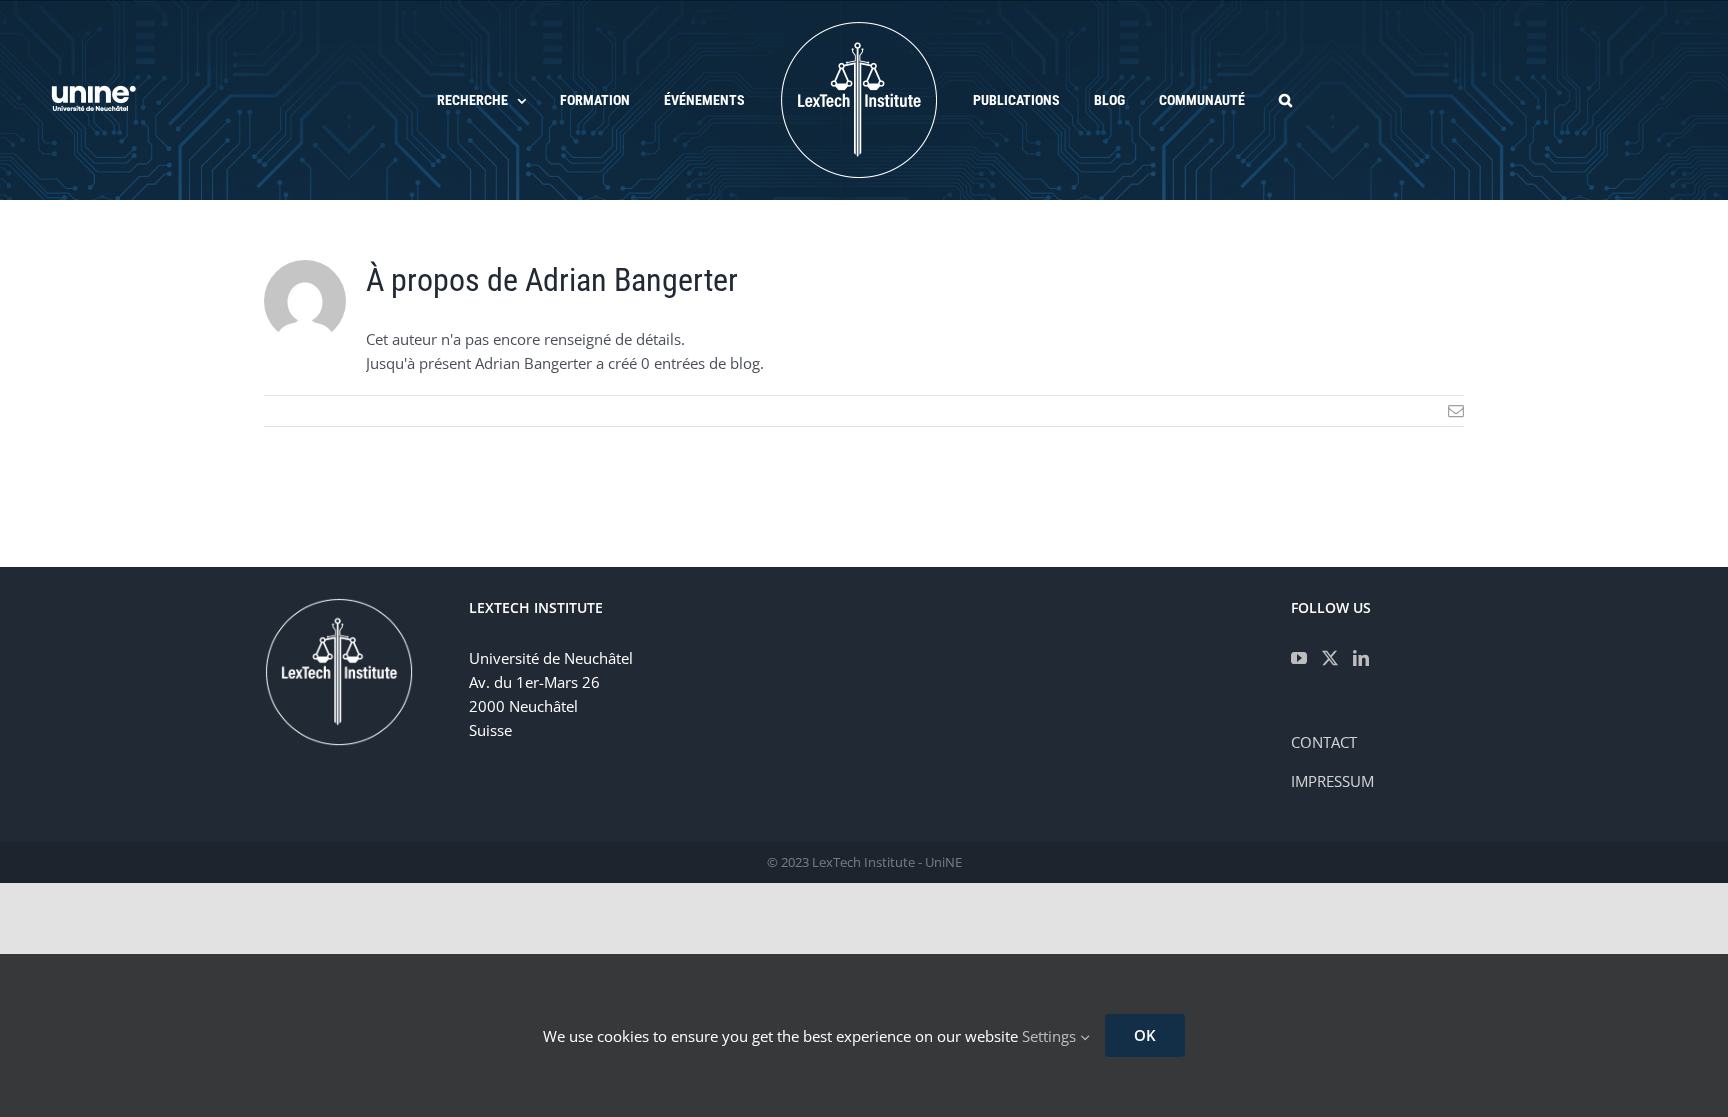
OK (1145, 1035)
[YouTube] (1299, 658)
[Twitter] (1330, 658)
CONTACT (1324, 742)
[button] (1241, 100)
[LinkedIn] (1361, 658)
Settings (1051, 1036)
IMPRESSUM (1332, 781)
